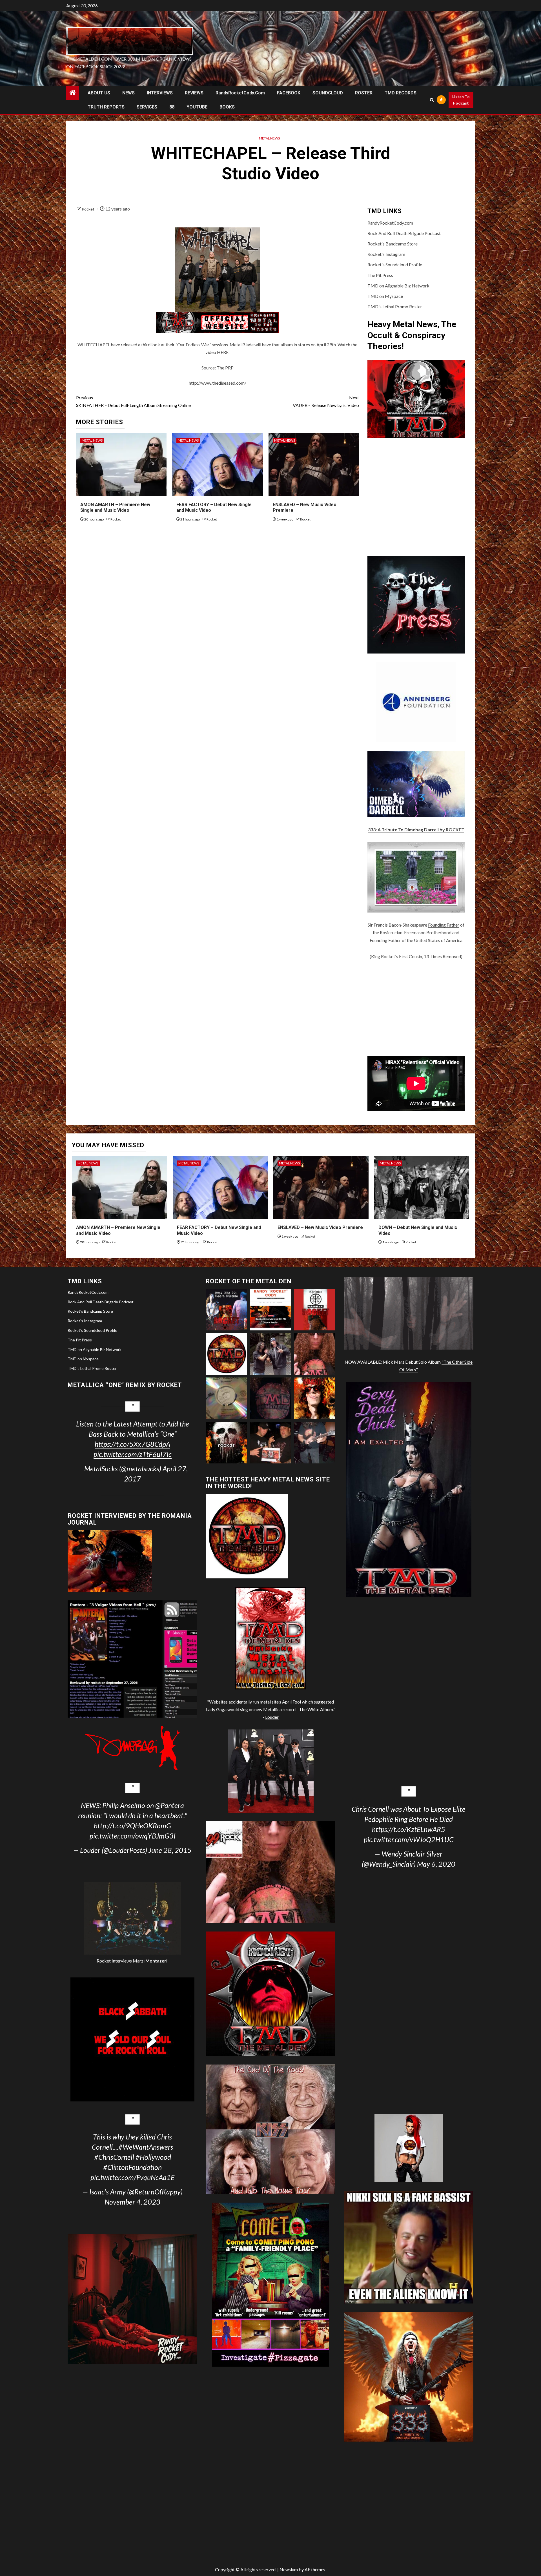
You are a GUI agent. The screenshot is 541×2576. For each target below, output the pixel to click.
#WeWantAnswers (146, 2147)
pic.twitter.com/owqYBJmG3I (133, 1836)
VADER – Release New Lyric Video (326, 401)
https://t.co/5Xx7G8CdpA (132, 1444)
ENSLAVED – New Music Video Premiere (320, 1227)
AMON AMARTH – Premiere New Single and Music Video (115, 508)
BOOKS (227, 107)
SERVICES (147, 107)
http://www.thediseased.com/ (218, 383)
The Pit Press (380, 275)
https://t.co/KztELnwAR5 (409, 1829)
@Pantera (170, 1805)
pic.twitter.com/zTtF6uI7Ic (133, 1454)
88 (172, 107)
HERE (223, 352)
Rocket (88, 209)
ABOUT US (99, 93)
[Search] (432, 100)
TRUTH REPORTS (106, 107)
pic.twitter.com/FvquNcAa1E (132, 2177)
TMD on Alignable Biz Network (398, 286)
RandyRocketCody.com (240, 93)
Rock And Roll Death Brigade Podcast (404, 233)
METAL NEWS (269, 138)
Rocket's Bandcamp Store (393, 244)
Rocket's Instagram (386, 254)
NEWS (128, 93)
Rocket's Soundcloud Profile (395, 264)
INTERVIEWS (160, 93)
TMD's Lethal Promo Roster (395, 306)
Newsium (289, 2569)
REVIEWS (194, 93)
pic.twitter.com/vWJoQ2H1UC (409, 1839)
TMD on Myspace (385, 296)
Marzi (150, 1961)
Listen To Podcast (461, 100)
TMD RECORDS (401, 93)
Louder (272, 1717)
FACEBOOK (289, 93)
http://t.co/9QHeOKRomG (132, 1826)
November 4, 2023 (132, 2202)
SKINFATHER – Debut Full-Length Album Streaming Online (133, 401)
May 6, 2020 (436, 1864)
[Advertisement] (416, 1008)
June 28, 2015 (170, 1850)
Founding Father (444, 925)
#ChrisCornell (114, 2157)
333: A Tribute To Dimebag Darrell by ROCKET (416, 829)
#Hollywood (153, 2157)
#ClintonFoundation (132, 2167)
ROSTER (364, 93)
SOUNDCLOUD (328, 93)
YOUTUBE (197, 107)
